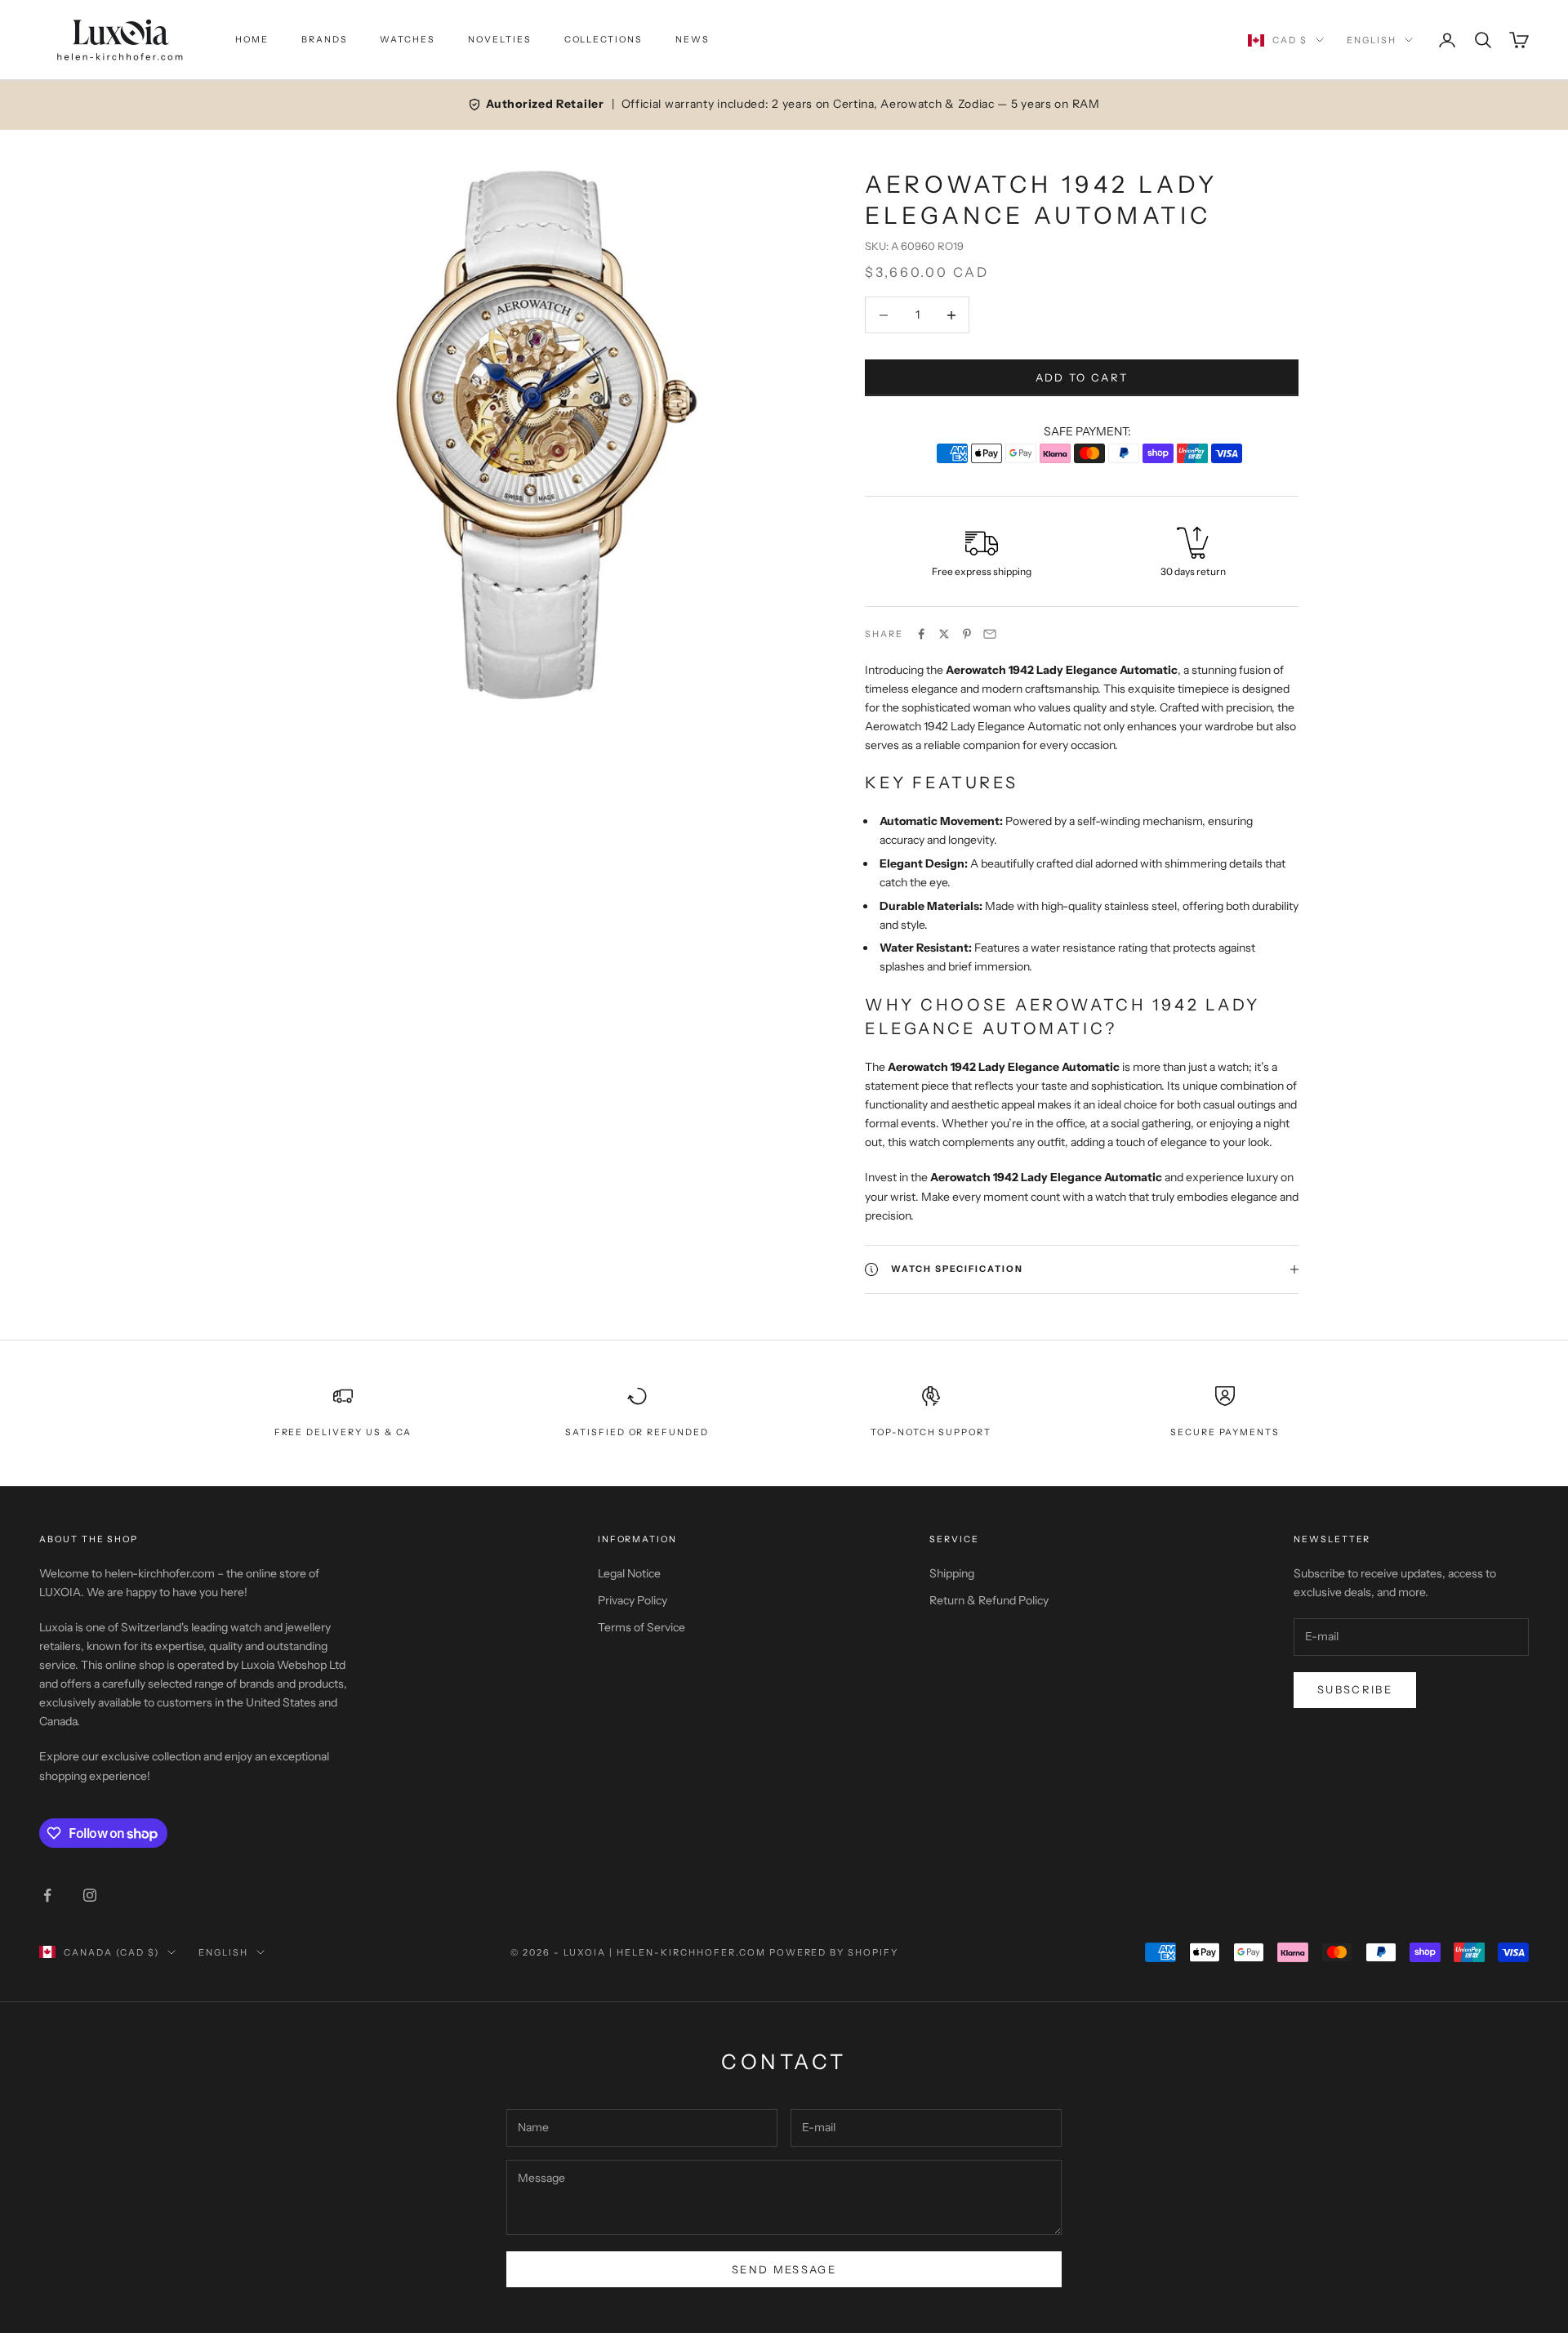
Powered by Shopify (834, 1952)
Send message (784, 2269)
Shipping (952, 1573)
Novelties (500, 40)
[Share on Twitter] (944, 634)
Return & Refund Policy (989, 1600)
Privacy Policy (633, 1600)
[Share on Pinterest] (967, 634)
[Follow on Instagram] (90, 1895)
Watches (408, 40)
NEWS (693, 40)
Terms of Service (641, 1627)
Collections (604, 40)
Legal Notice (629, 1573)
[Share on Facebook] (921, 634)
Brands (325, 40)
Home (252, 40)
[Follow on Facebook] (47, 1895)
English (1372, 40)
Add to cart (1082, 377)
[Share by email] (990, 634)
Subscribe (1355, 1689)
